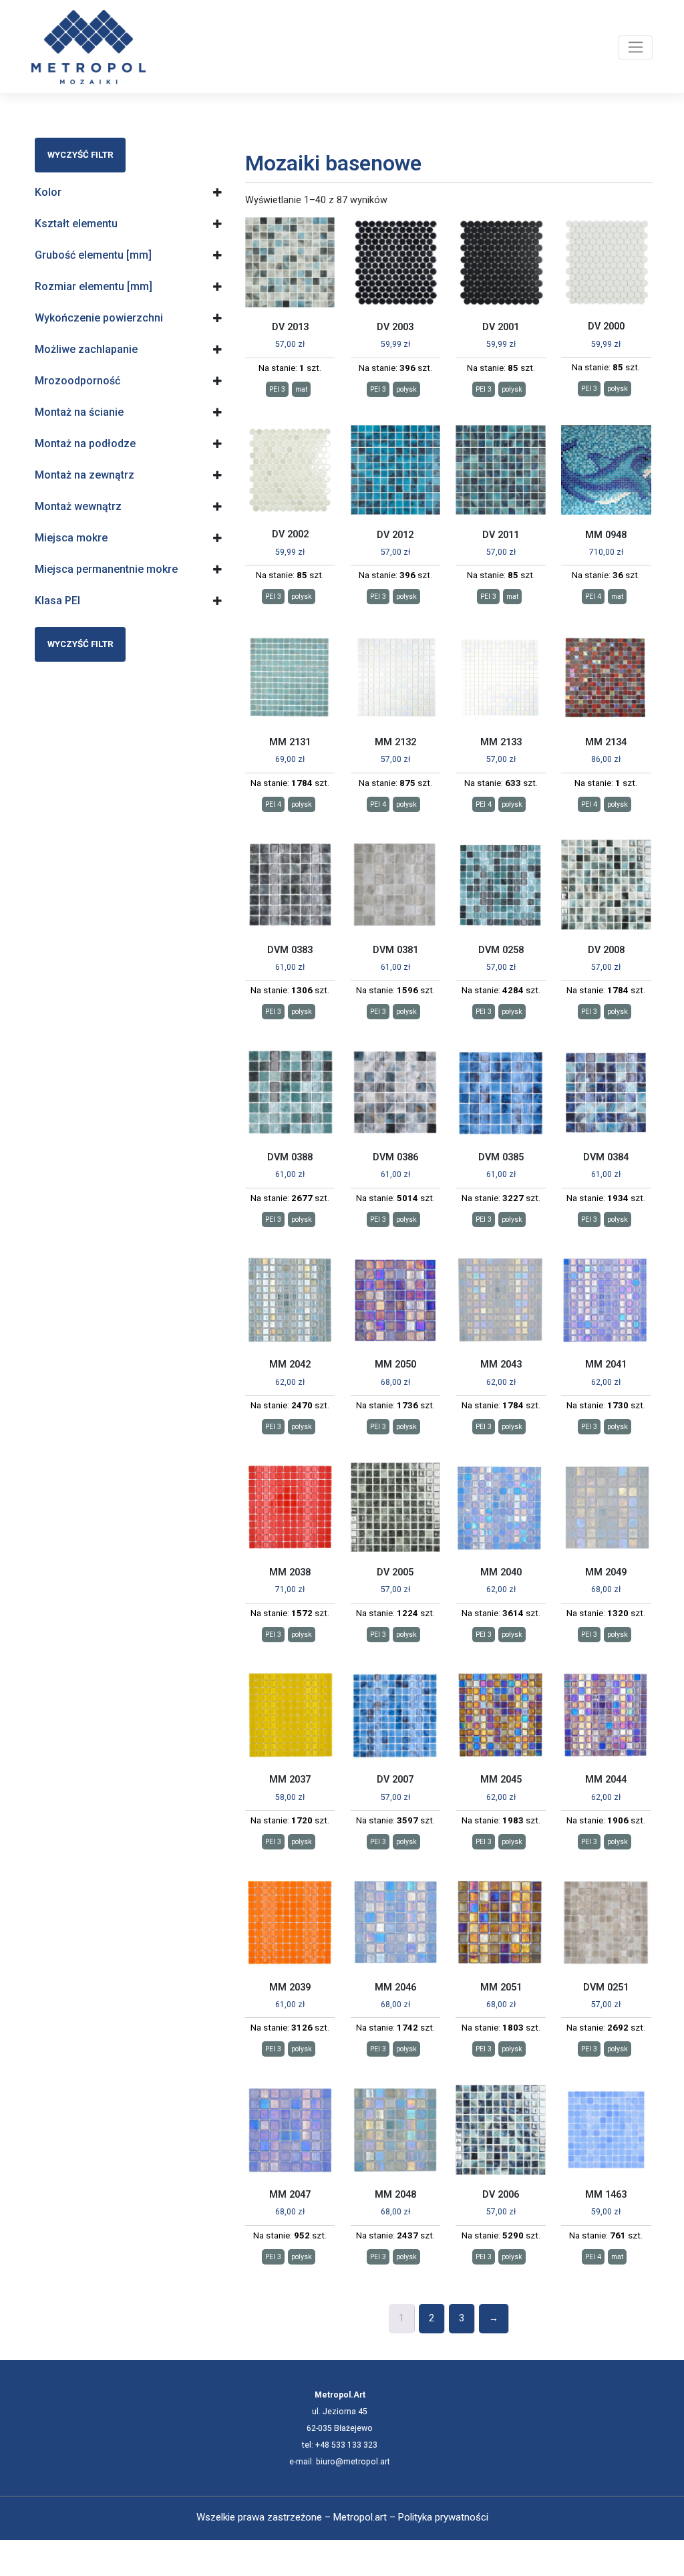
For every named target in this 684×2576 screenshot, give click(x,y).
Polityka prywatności (443, 2517)
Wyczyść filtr (80, 155)
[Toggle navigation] (636, 47)
